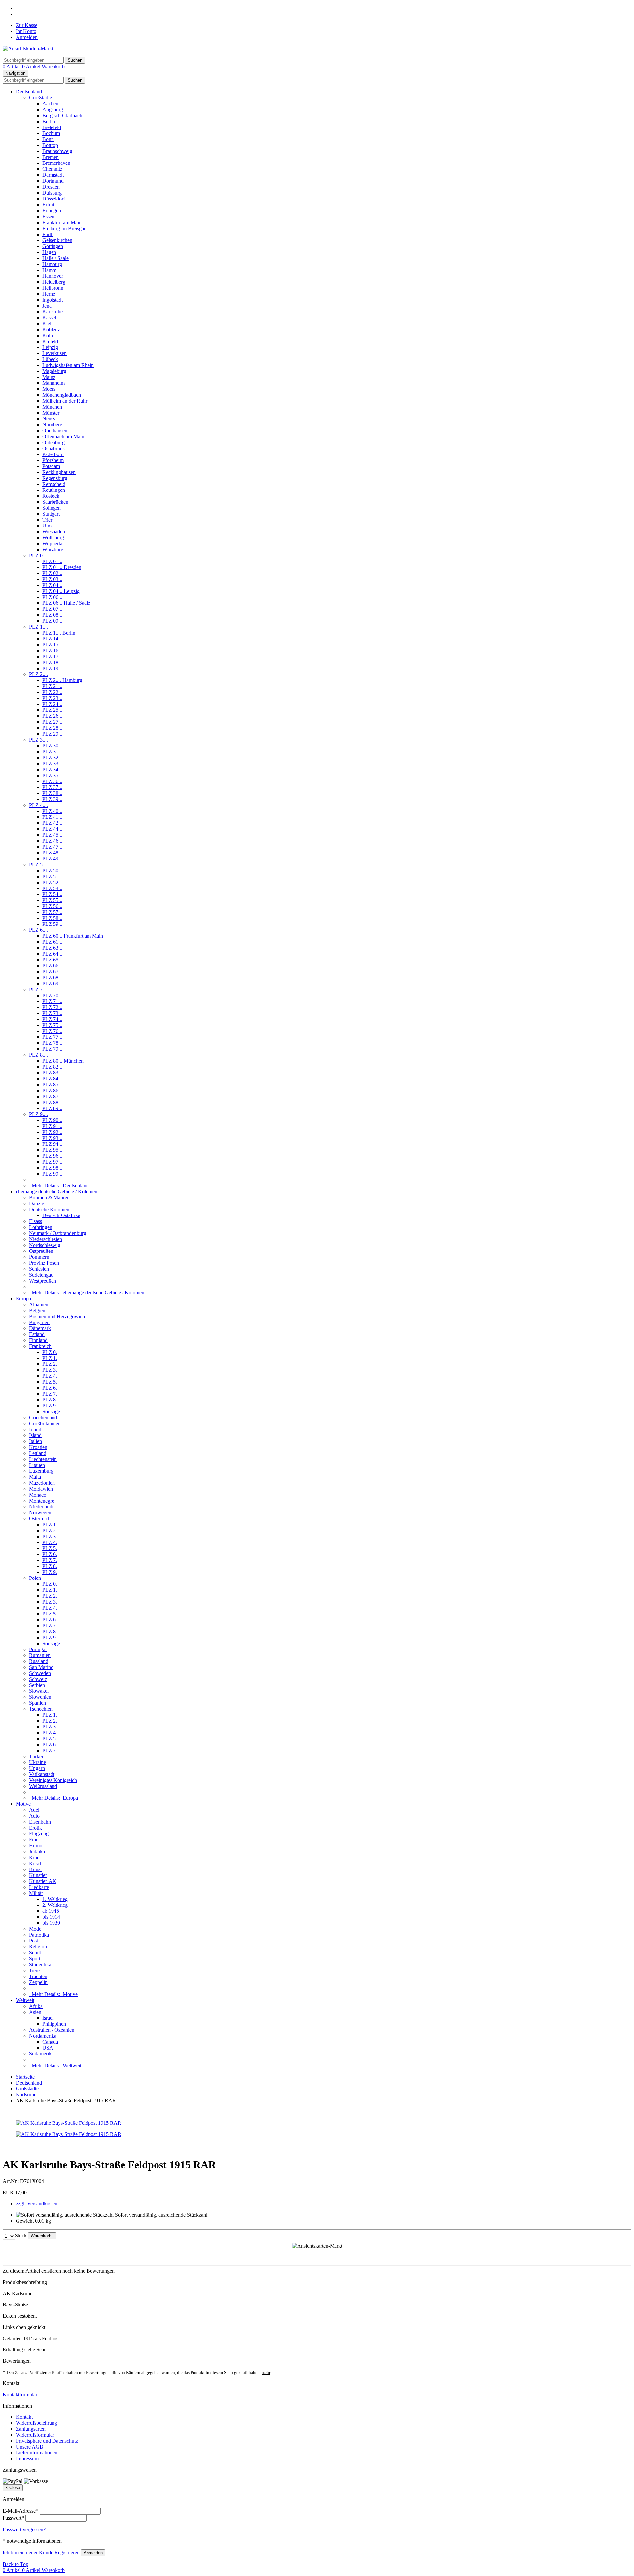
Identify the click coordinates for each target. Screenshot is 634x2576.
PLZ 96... (52, 1156)
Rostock (51, 496)
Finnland (38, 1340)
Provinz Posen (44, 1263)
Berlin (49, 121)
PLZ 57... (52, 912)
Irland (35, 1429)
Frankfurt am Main (62, 222)
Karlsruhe (53, 312)
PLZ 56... (52, 906)
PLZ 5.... (38, 865)
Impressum (27, 2459)
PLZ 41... (52, 817)
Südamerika (41, 2054)
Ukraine (37, 1762)
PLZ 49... (52, 859)
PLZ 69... (52, 983)
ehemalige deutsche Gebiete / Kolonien (57, 1192)
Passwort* (13, 2518)
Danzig (37, 1203)
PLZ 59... (52, 924)
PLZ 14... (52, 639)
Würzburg (53, 549)
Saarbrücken (55, 502)
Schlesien (39, 1269)
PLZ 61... (52, 942)
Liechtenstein (43, 1459)
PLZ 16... (52, 651)
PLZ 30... (52, 746)
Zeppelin (38, 1982)
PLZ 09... (52, 621)
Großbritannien (45, 1423)
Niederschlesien (46, 1239)
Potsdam (51, 466)
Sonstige (51, 1412)
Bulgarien (39, 1322)
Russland (39, 1661)
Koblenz (51, 329)
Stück (21, 2236)
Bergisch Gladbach (62, 115)
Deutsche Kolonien (49, 1209)
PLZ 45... (52, 835)
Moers (49, 389)
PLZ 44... (52, 829)
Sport (35, 1959)
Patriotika (39, 1935)
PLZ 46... (52, 841)
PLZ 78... (52, 1043)
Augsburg (53, 109)
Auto (34, 1816)
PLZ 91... (52, 1126)
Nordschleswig (45, 1245)
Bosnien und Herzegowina (57, 1316)
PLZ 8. (50, 1400)
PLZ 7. (50, 1394)
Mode (35, 1929)
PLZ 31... (52, 752)
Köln (48, 335)
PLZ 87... (52, 1096)
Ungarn (37, 1768)
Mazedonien (42, 1483)
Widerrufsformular (35, 2435)
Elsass (35, 1221)
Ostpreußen (41, 1251)
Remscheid (54, 484)
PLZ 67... (52, 972)
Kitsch (36, 1863)
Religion (38, 1947)
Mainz (49, 377)
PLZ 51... (52, 876)
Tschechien (41, 1709)
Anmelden (27, 37)
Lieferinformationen (37, 2453)
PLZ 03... (52, 579)
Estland (37, 1334)
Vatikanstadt (42, 1774)
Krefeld (50, 341)
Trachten (38, 1976)
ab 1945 (51, 1911)
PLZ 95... (52, 1150)
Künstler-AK (43, 1881)
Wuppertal (53, 544)
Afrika (36, 2006)
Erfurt (48, 205)
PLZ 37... (52, 787)
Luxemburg (41, 1471)
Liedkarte (39, 1887)
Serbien (37, 1685)
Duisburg (52, 193)
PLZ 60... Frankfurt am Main (73, 936)
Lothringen (41, 1227)
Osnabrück (54, 448)
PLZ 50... (52, 871)
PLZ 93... (52, 1138)
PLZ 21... (52, 686)
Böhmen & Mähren (49, 1197)
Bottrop (50, 145)
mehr (266, 2373)
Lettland (38, 1453)
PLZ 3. (50, 1370)
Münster (51, 413)
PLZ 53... (52, 888)
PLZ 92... (52, 1132)
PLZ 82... (52, 1067)
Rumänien (40, 1655)
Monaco (38, 1495)
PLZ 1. (50, 1358)
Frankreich (40, 1346)
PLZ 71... (52, 1001)
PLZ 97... (52, 1162)
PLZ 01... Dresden (62, 567)
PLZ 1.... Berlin (59, 633)
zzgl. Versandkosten (37, 2204)
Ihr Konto (26, 31)
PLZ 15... (52, 645)
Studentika (40, 1964)
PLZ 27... (52, 722)
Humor (36, 1846)
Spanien (37, 1703)
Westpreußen (43, 1281)
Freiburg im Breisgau (64, 228)
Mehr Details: (59, 1186)
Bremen (51, 157)
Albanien (39, 1305)
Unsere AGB (30, 2447)
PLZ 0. (50, 1352)
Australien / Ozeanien (52, 2030)
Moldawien (41, 1489)
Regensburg (55, 478)
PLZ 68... (52, 978)
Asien (35, 2012)
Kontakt (24, 2417)
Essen (48, 217)
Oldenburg (53, 442)
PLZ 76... (52, 1031)
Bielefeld (52, 127)
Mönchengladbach (62, 395)
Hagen (49, 252)
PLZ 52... (52, 882)
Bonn (48, 139)
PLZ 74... (52, 1019)
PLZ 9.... (38, 1114)
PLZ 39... (52, 799)
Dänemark (40, 1328)
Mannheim (53, 383)
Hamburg (52, 264)
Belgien (37, 1310)
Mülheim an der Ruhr (65, 401)
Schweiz (38, 1679)
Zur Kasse (27, 25)
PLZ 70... (52, 995)
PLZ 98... (52, 1168)
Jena (47, 306)
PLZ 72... (52, 1007)
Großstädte (40, 98)
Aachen (50, 104)
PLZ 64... (52, 954)
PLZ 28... (52, 728)
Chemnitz (52, 169)
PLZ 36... (52, 781)
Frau (34, 1840)
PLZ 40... (52, 811)
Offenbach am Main (63, 436)
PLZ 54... (52, 894)
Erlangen (52, 211)
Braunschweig (57, 151)
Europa (23, 1299)
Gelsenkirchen (57, 240)
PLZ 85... (52, 1085)
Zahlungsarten (31, 2429)
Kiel (47, 324)
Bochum (51, 133)
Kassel (49, 318)
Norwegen (40, 1513)
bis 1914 (51, 1917)
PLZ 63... (52, 948)
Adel (34, 1810)
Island (35, 1435)
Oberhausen (55, 431)
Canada (50, 2042)
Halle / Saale (55, 258)
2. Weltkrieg (55, 1905)
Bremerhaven (56, 163)
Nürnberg (52, 425)
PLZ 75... (52, 1025)
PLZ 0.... (38, 555)
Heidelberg (54, 282)
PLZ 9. (50, 1406)
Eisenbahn (40, 1822)
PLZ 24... (52, 704)
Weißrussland (43, 1786)
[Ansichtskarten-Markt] (28, 48)
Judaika (37, 1851)
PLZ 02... (52, 573)
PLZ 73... (52, 1013)
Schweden (40, 1673)
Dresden (51, 187)
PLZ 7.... (38, 989)
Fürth (48, 234)
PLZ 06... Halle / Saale (66, 603)
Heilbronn (53, 288)
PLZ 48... (52, 853)
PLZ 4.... (38, 805)
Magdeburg (54, 371)
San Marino (41, 1667)
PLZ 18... (52, 662)
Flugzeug (39, 1834)
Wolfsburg (53, 538)
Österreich (40, 1519)
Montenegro (42, 1501)
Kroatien (38, 1447)
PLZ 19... (52, 668)
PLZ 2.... (38, 674)
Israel (48, 2018)
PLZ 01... (52, 561)
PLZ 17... (52, 656)
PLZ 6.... (38, 930)
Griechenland (43, 1417)
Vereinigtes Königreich (53, 1780)
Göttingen (53, 246)
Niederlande (42, 1507)
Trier (47, 520)
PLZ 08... (52, 615)
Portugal (38, 1649)
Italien (35, 1441)
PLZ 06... (52, 597)
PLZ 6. (50, 1388)
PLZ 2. (50, 1364)
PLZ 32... (52, 758)
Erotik (35, 1828)
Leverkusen (54, 353)
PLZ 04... (52, 585)
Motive (23, 1804)
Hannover (53, 276)
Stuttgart (51, 514)
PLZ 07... (52, 609)
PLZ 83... (52, 1073)
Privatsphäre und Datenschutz (47, 2441)
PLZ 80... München (63, 1061)
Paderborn (53, 454)
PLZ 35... (52, 775)
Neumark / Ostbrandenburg (58, 1233)
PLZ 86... (52, 1090)
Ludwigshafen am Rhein (68, 365)
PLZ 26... (52, 716)
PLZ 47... (52, 847)
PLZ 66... (52, 966)
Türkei (36, 1756)
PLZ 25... (52, 710)
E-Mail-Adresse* (20, 2511)
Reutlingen (54, 490)
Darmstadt (53, 175)
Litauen (37, 1465)
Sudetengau (41, 1275)
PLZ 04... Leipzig (61, 591)
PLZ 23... (52, 698)
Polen (35, 1578)
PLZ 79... (52, 1049)
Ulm (47, 526)
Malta (35, 1477)
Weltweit (25, 2000)
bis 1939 (51, 1923)
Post (34, 1941)
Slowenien (40, 1697)
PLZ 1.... (38, 627)
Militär (36, 1893)
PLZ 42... (52, 823)
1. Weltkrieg (55, 1899)
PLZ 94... (52, 1144)
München (52, 407)
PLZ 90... (52, 1120)
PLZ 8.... (38, 1055)
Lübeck (50, 359)
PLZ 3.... (38, 740)
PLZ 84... (52, 1079)
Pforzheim (53, 460)
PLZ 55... (52, 900)
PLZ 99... (52, 1174)
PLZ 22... (52, 692)
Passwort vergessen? (24, 2530)
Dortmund (53, 181)
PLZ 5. (50, 1382)
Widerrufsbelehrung (36, 2423)
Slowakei (39, 1691)
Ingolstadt (53, 300)
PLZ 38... (52, 793)
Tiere (34, 1970)
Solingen (52, 508)
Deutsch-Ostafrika (61, 1215)
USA (48, 2048)
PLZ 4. (50, 1376)
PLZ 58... (52, 918)
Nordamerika (43, 2036)
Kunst (35, 1869)
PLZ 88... (52, 1102)
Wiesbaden (54, 532)
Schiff (35, 1953)
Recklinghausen (59, 472)
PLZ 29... (52, 734)
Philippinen (54, 2024)
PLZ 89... (52, 1108)
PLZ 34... (52, 769)
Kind (34, 1857)
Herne (49, 294)
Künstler (38, 1875)
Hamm (49, 270)
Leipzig (50, 347)
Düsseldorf (54, 199)
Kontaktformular (20, 2395)
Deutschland (29, 92)
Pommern (39, 1257)
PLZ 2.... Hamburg (62, 680)
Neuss (49, 419)
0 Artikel (12, 67)
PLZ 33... (52, 763)
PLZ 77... (52, 1037)
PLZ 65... (52, 960)
